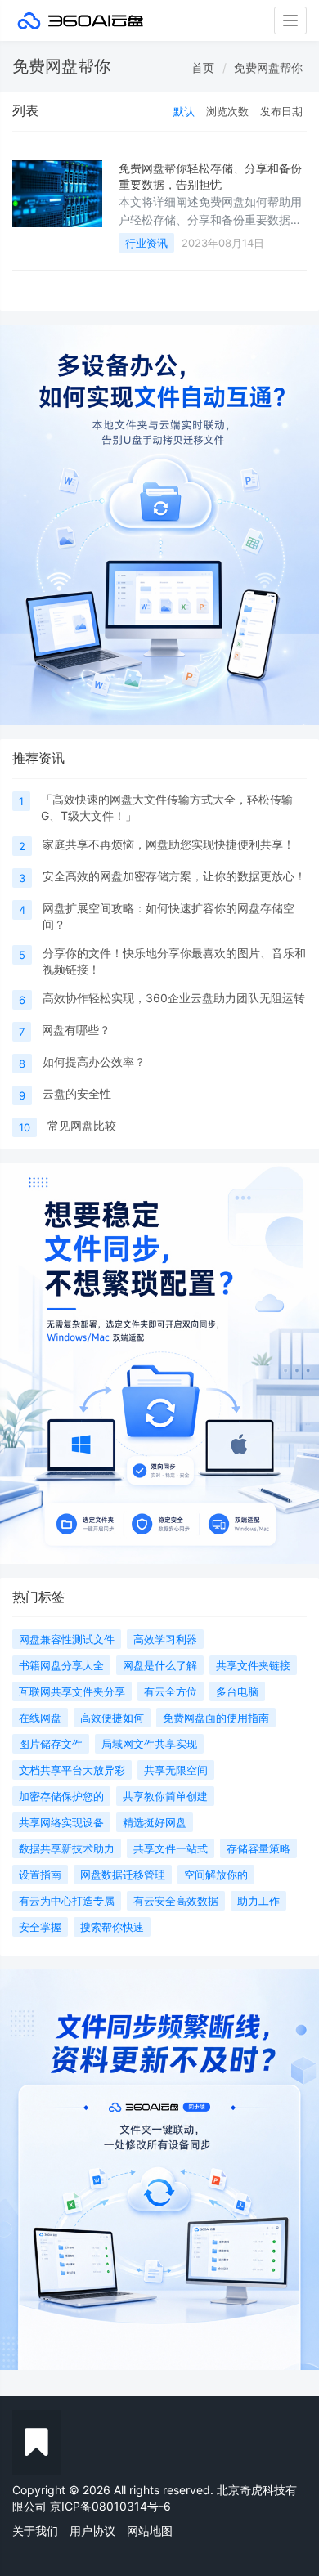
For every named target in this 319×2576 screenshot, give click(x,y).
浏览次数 (227, 111)
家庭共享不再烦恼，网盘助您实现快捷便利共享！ (168, 844)
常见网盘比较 (82, 1125)
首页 (203, 67)
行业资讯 (146, 243)
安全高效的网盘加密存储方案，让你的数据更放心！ (174, 876)
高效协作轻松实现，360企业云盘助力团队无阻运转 (174, 998)
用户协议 (92, 2531)
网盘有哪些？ (76, 1030)
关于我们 (35, 2531)
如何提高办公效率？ (94, 1062)
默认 (184, 111)
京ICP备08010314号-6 (110, 2506)
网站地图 (150, 2531)
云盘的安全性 (77, 1093)
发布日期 (281, 111)
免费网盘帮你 (268, 67)
